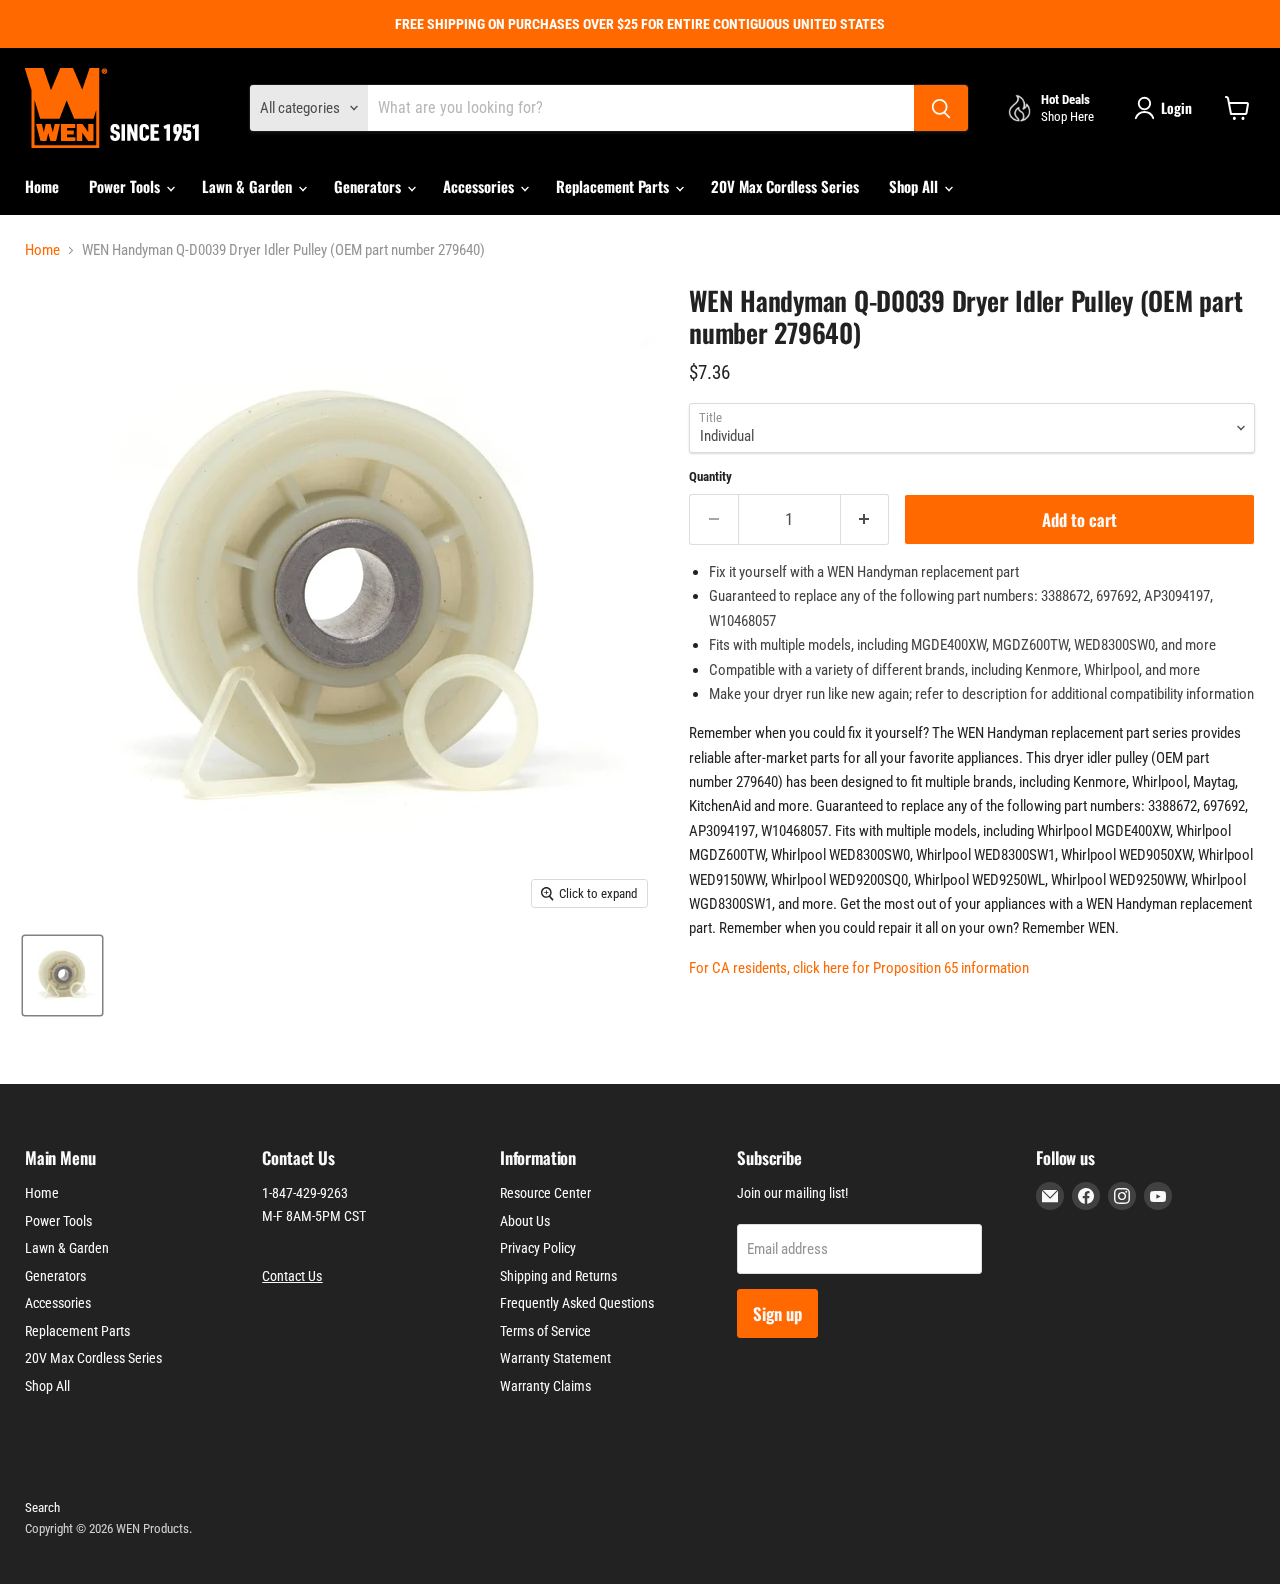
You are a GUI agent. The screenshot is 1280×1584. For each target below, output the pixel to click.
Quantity (710, 476)
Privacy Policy (538, 1248)
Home (42, 186)
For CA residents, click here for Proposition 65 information (859, 968)
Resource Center (545, 1193)
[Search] (941, 108)
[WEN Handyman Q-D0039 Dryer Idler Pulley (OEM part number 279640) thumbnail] (62, 975)
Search (42, 1507)
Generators (369, 186)
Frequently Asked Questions (577, 1303)
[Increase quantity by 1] (865, 519)
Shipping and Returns (558, 1276)
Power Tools (126, 186)
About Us (525, 1221)
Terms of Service (545, 1331)
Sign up (777, 1313)
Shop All (915, 186)
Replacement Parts (614, 186)
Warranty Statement (555, 1358)
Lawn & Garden (249, 186)
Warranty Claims (545, 1386)
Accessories (480, 186)
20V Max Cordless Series (785, 186)
